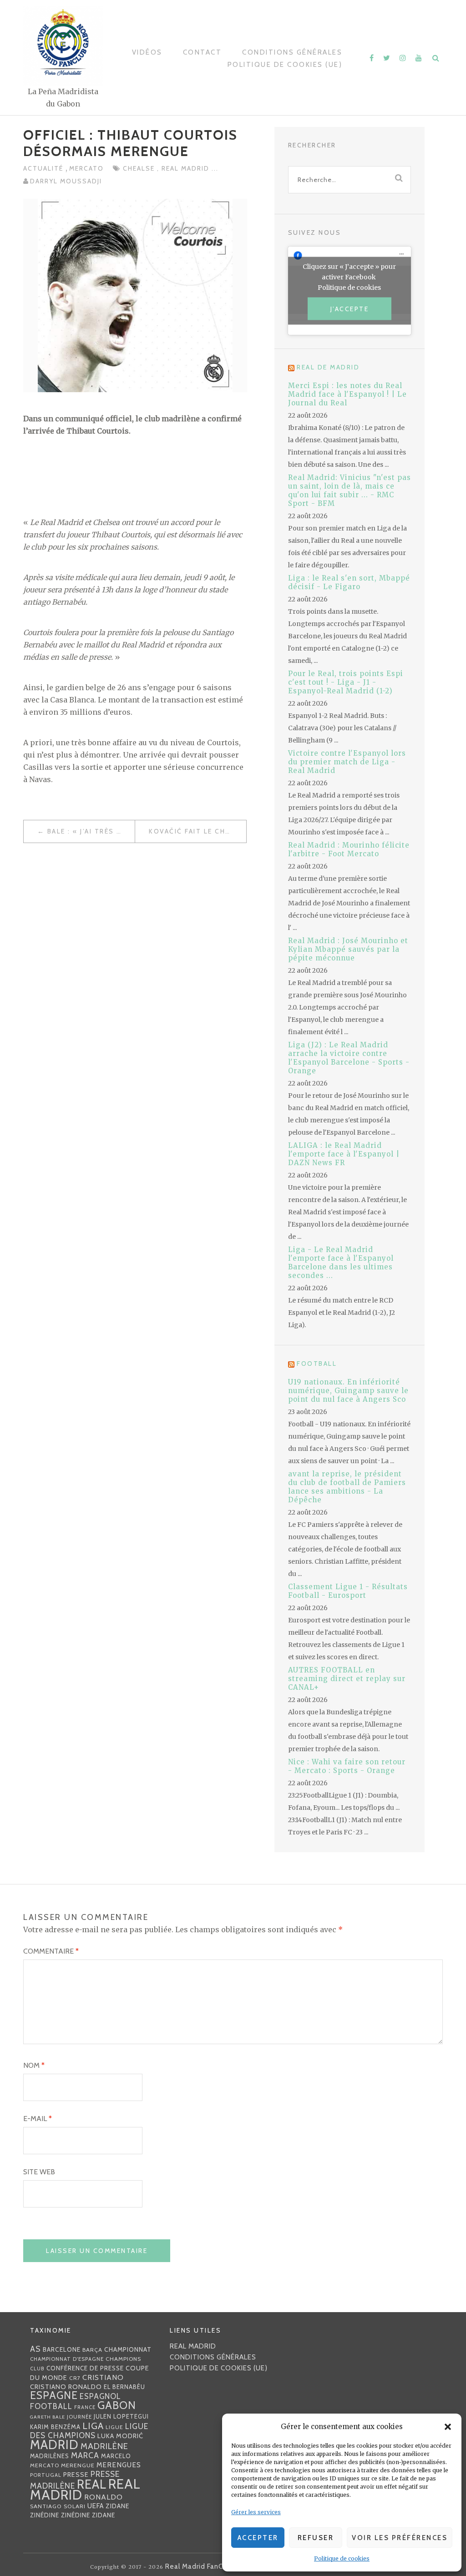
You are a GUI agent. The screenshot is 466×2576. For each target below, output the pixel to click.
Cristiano (103, 2377)
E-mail (38, 2119)
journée (79, 2417)
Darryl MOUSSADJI (66, 181)
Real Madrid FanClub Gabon (211, 2566)
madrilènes (50, 2456)
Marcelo (116, 2456)
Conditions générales (292, 52)
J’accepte (350, 309)
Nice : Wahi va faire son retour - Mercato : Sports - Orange (347, 1766)
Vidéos (147, 52)
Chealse (140, 168)
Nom (34, 2065)
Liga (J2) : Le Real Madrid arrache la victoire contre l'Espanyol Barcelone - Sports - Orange (349, 1058)
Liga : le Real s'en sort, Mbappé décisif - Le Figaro (349, 582)
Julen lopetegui (121, 2416)
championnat (128, 2349)
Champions (123, 2359)
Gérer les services (256, 2512)
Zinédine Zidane (88, 2515)
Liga (93, 2426)
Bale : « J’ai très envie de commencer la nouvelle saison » (91, 831)
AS (35, 2349)
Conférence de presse (85, 2368)
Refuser (316, 2538)
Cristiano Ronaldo (66, 2387)
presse (76, 2475)
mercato (45, 2465)
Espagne (54, 2395)
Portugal (46, 2475)
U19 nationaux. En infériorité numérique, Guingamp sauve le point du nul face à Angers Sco (348, 1391)
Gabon (117, 2405)
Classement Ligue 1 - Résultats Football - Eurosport (348, 1591)
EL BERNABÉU (124, 2387)
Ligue (114, 2427)
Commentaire (51, 1951)
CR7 (75, 2378)
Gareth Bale (48, 2417)
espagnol (100, 2396)
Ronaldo (104, 2497)
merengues (119, 2465)
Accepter (258, 2538)
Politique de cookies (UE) (285, 65)
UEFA (96, 2506)
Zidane (118, 2506)
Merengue (78, 2465)
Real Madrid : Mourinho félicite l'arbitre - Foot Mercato (349, 849)
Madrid (54, 2445)
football (51, 2406)
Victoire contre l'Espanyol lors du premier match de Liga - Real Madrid (347, 762)
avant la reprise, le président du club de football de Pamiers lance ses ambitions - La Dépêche (347, 1487)
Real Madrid (187, 168)
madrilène (104, 2446)
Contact (203, 52)
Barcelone (62, 2349)
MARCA (85, 2455)
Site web (39, 2172)
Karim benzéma (55, 2427)
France (85, 2407)
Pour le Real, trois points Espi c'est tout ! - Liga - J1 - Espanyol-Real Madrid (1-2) (346, 682)
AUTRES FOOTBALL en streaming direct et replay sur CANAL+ (347, 1679)
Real (92, 2484)
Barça (92, 2350)
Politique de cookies (342, 2558)
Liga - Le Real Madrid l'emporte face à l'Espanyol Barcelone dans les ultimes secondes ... (341, 1263)
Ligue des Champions (89, 2431)
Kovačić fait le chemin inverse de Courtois (198, 831)
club (37, 2369)
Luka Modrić (120, 2436)
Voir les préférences (400, 2538)
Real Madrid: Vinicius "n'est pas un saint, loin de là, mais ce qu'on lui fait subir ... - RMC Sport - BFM (349, 490)
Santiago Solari (58, 2506)
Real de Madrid (328, 367)
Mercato (86, 168)
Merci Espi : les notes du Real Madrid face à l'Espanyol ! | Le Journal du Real (347, 394)
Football (317, 1364)
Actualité (44, 168)
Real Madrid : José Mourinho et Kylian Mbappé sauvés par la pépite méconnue (348, 949)
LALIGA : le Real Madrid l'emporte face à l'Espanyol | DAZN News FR (344, 1154)
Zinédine (45, 2515)
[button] (448, 2427)
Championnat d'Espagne (67, 2359)
